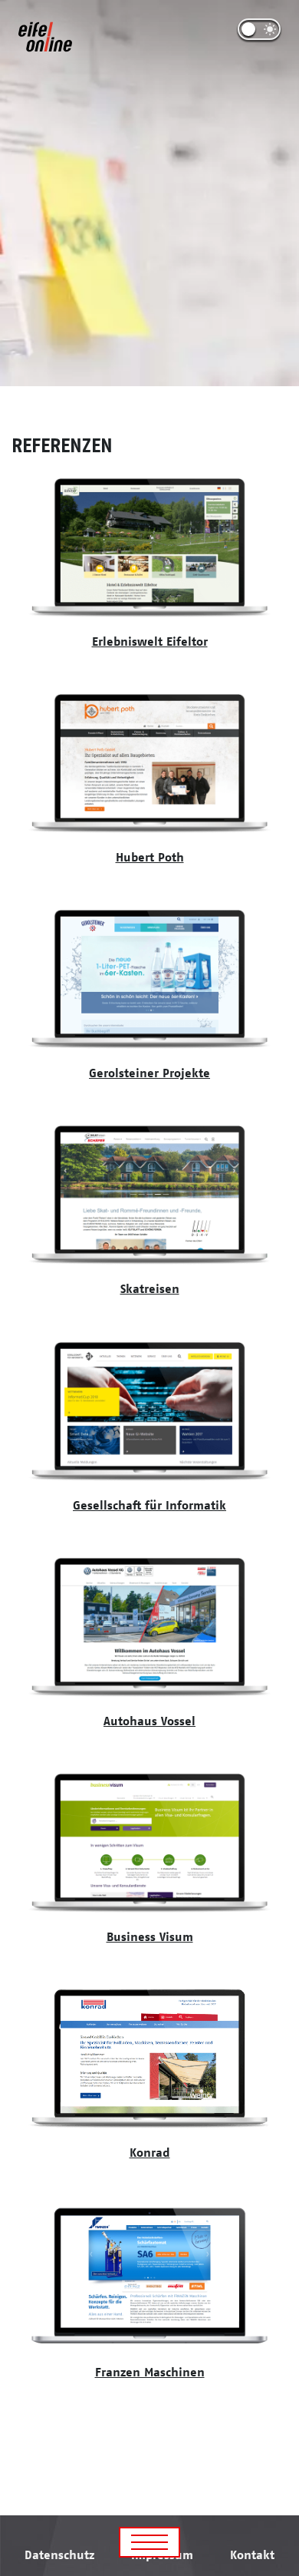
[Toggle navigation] (149, 2542)
